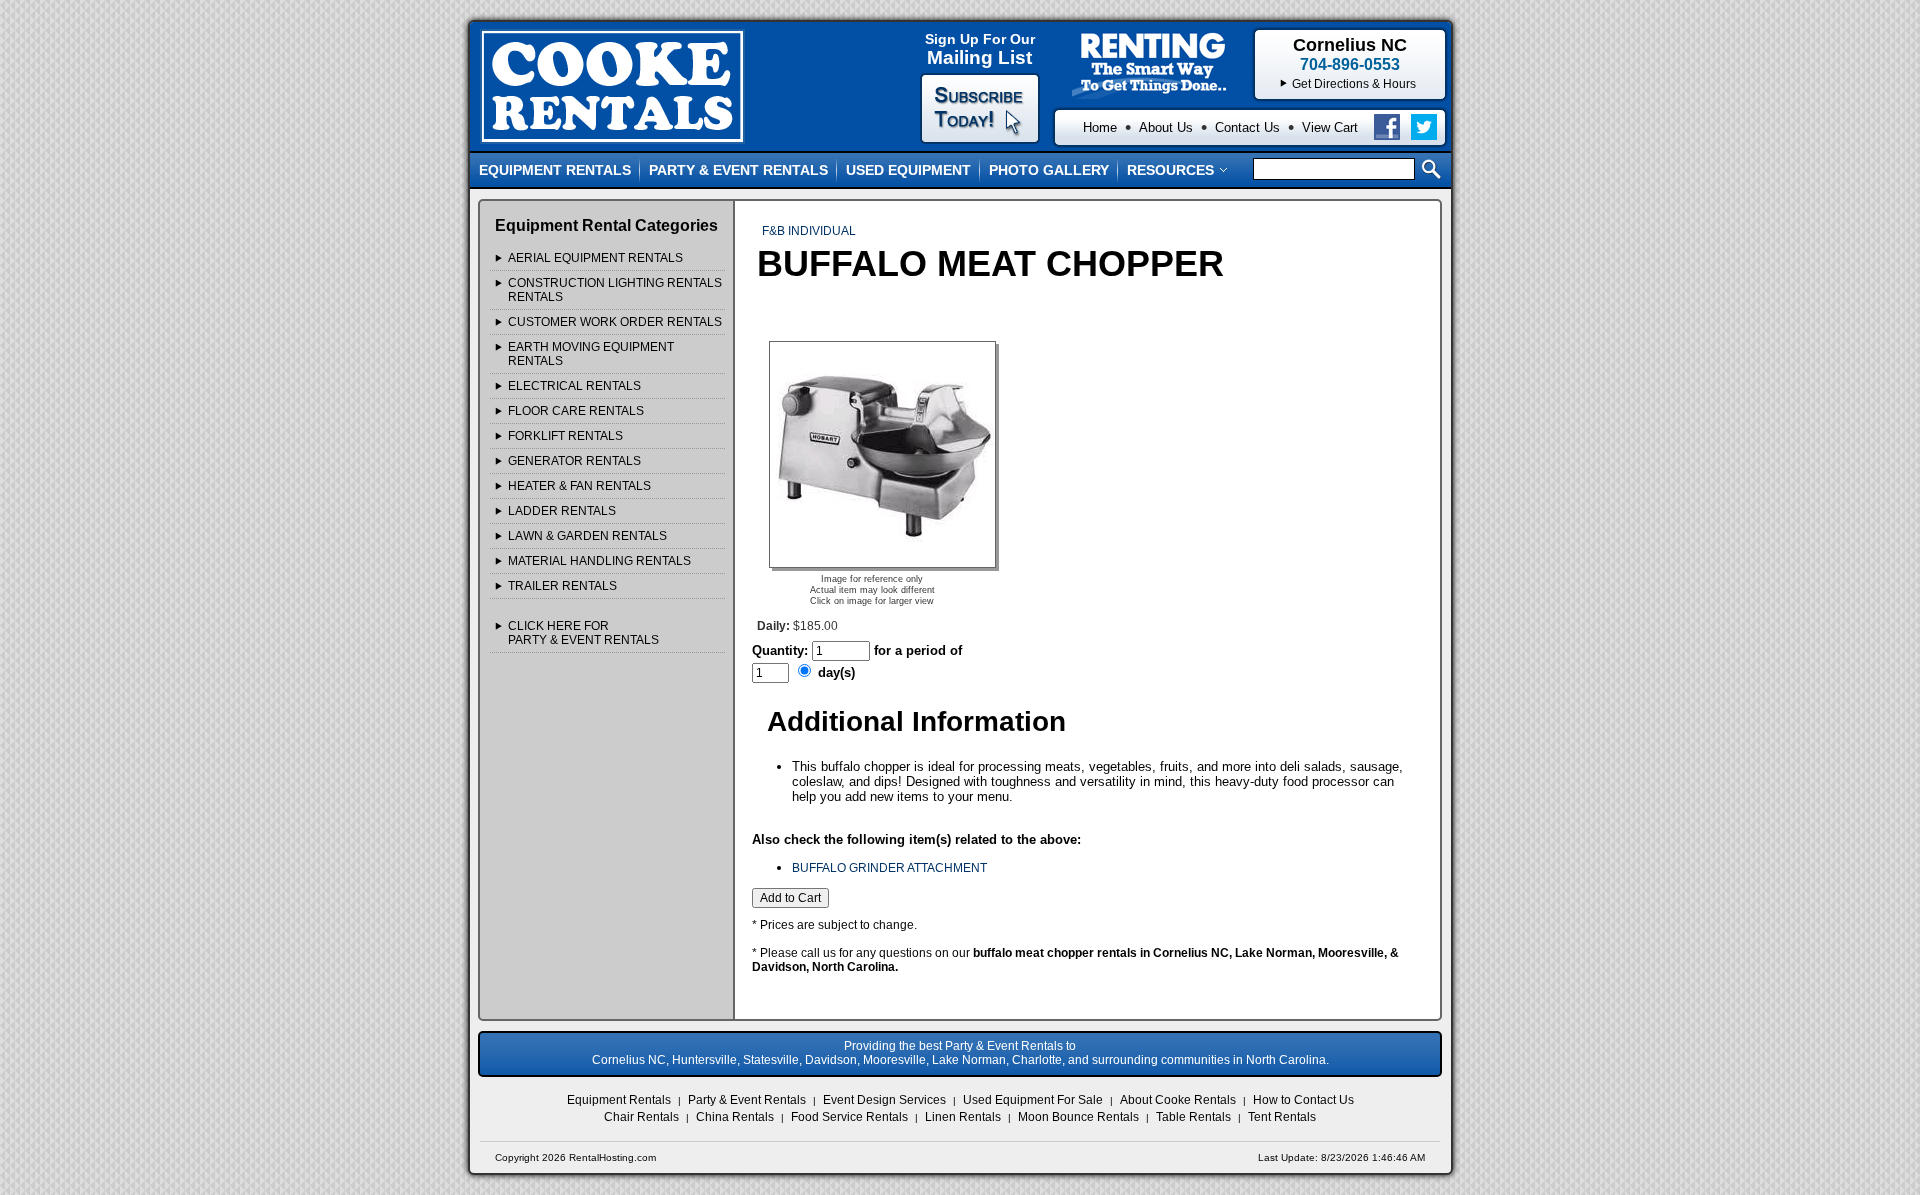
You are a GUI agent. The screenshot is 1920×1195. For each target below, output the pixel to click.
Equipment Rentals (555, 170)
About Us (1166, 127)
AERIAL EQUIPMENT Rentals (595, 258)
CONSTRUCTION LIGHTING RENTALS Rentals (615, 290)
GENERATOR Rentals (574, 461)
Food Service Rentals (849, 1117)
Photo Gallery (1049, 170)
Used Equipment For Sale (1033, 1100)
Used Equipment (908, 170)
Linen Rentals (963, 1117)
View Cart (1330, 127)
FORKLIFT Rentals (565, 436)
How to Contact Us (1303, 1100)
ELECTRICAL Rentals (574, 386)
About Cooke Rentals (1178, 1100)
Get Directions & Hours (1354, 84)
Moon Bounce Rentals (1078, 1117)
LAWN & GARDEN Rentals (587, 536)
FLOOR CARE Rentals (576, 411)
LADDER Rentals (562, 511)
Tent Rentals (1282, 1117)
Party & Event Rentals (738, 170)
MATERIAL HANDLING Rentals (599, 561)
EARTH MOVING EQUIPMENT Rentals (591, 354)
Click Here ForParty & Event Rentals (583, 633)
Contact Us (1247, 127)
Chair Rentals (641, 1117)
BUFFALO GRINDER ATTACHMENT (889, 868)
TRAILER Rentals (562, 586)
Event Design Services (884, 1100)
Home (1100, 127)
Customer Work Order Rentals (615, 322)
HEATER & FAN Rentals (579, 486)
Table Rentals (1193, 1117)
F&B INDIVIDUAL (809, 231)
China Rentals (735, 1117)
